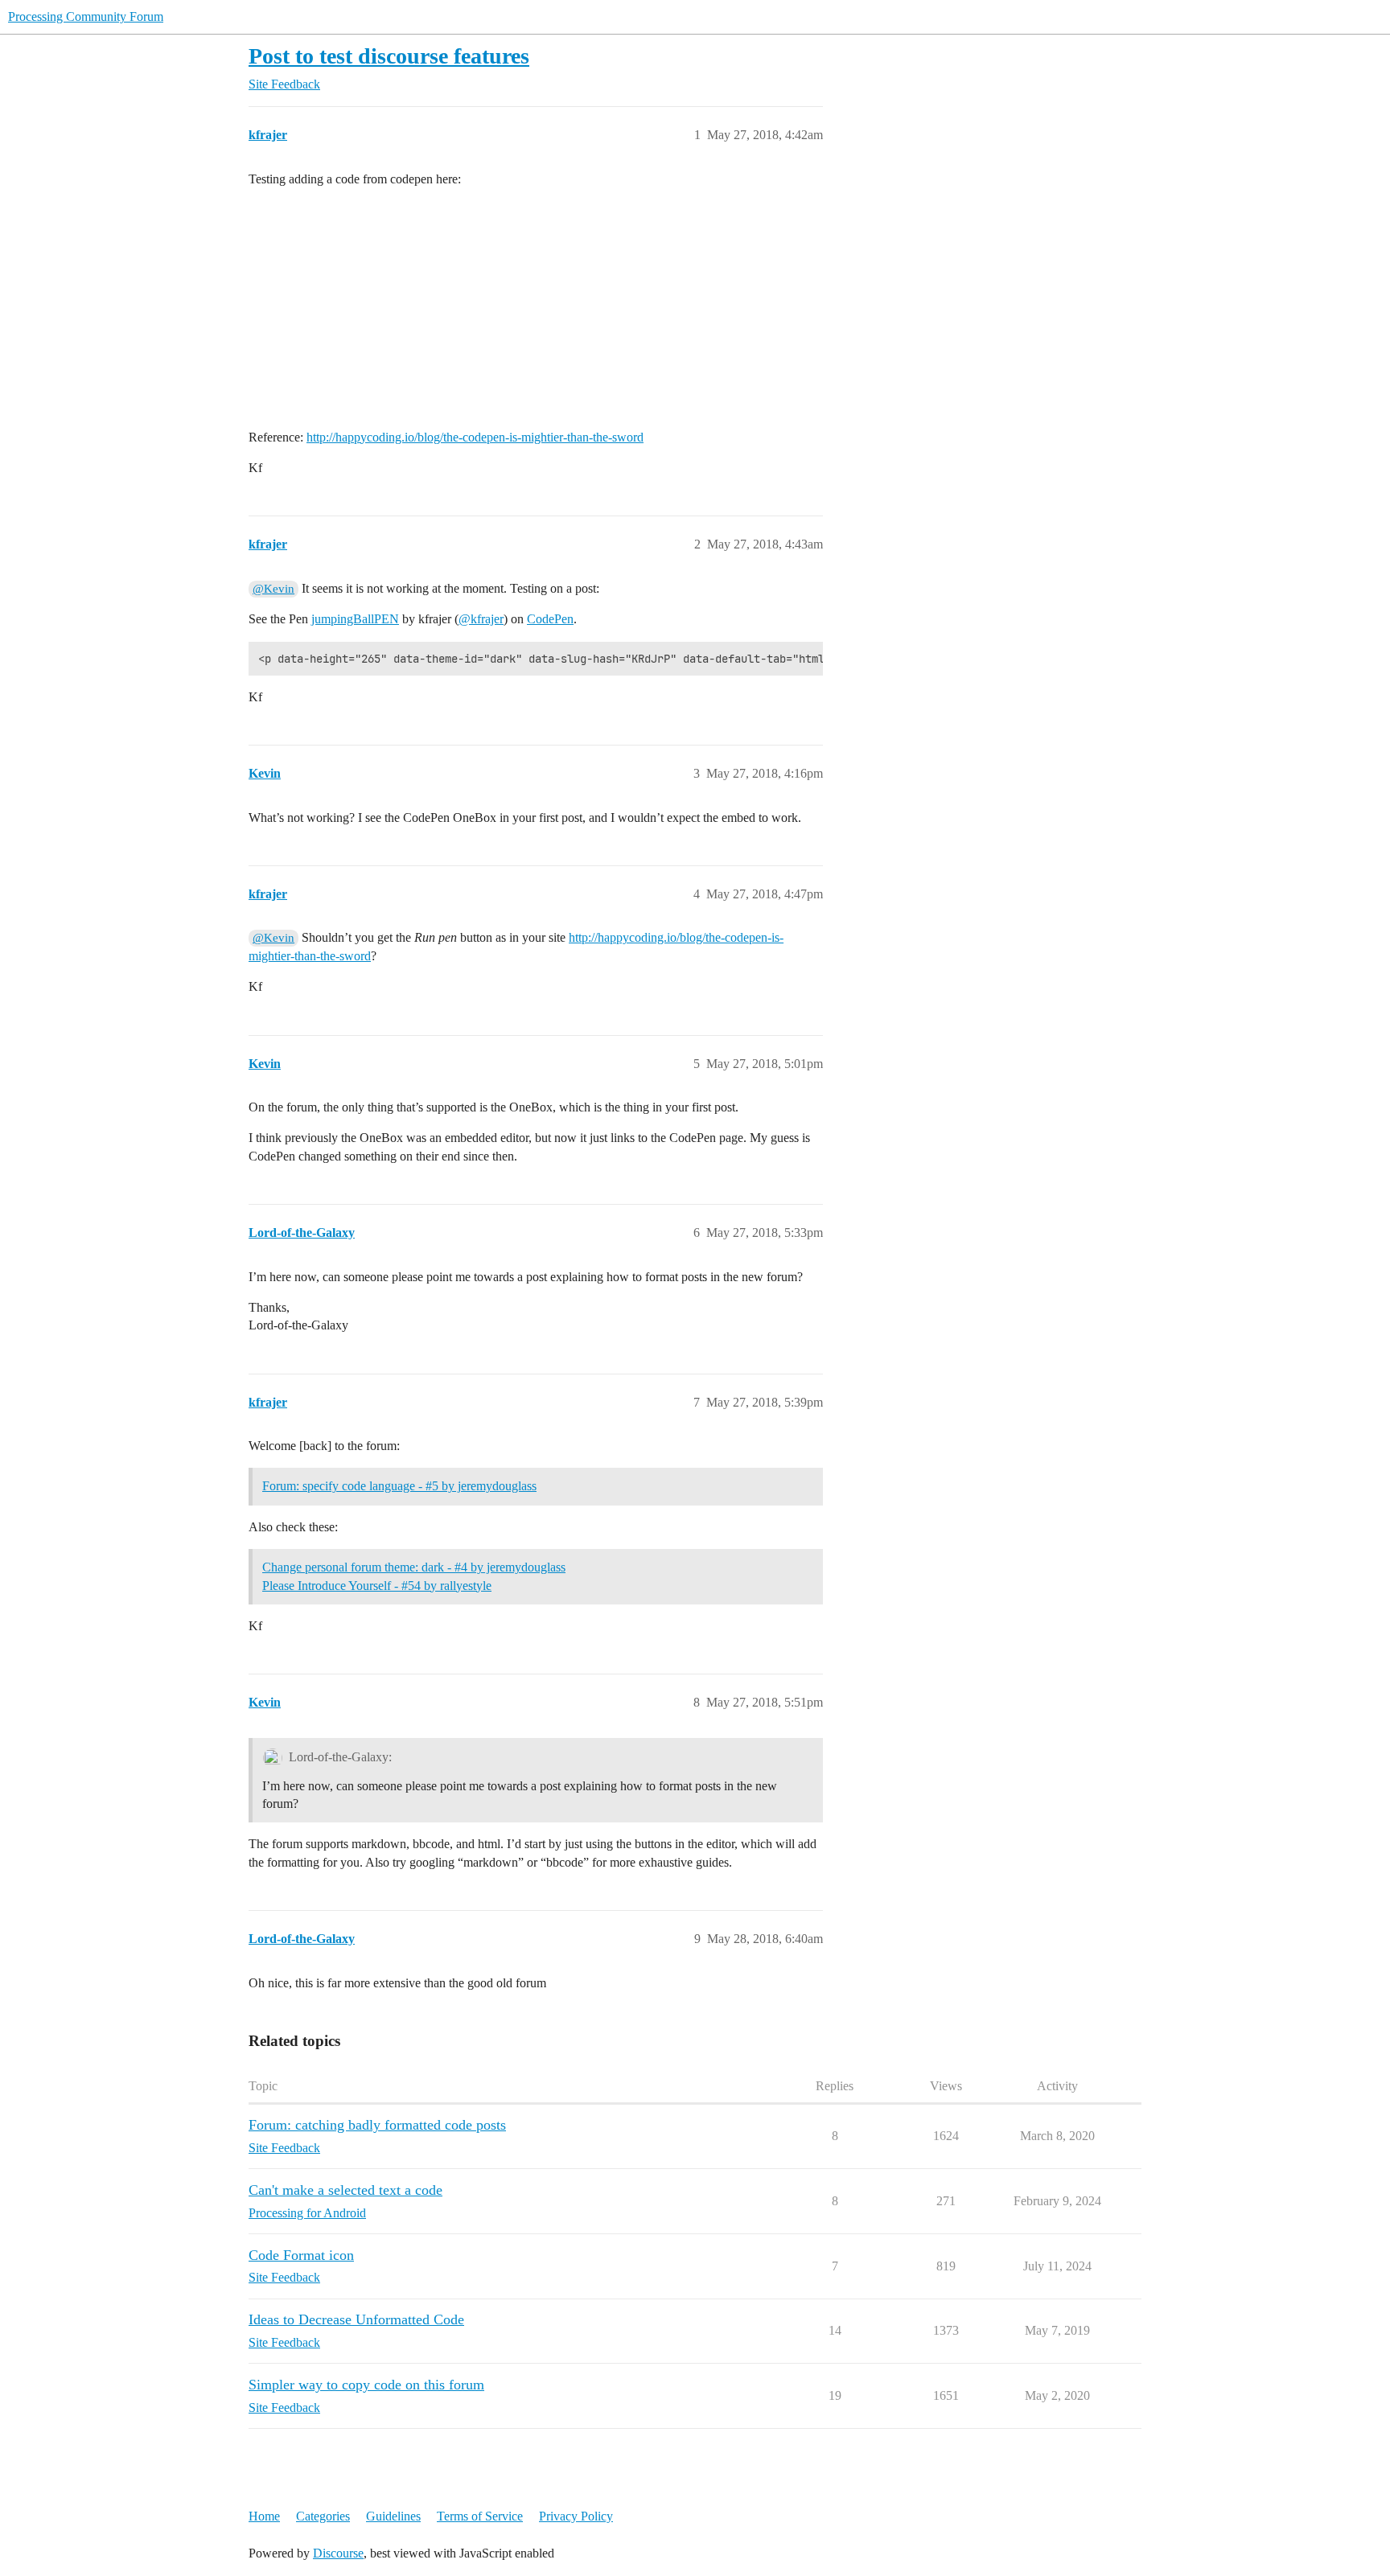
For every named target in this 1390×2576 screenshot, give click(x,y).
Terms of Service (480, 2516)
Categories (323, 2516)
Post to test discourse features (389, 56)
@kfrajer (481, 619)
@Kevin (273, 589)
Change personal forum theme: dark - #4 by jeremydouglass (414, 1567)
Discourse (338, 2553)
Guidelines (393, 2516)
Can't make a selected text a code (345, 2190)
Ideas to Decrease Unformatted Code (356, 2319)
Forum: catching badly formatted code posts (377, 2125)
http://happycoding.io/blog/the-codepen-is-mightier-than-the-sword (475, 437)
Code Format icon (301, 2255)
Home (264, 2516)
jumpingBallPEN (355, 619)
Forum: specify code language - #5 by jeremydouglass (399, 1486)
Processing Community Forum (86, 16)
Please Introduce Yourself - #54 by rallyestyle (377, 1586)
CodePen (550, 619)
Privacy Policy (576, 2516)
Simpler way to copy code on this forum (366, 2385)
